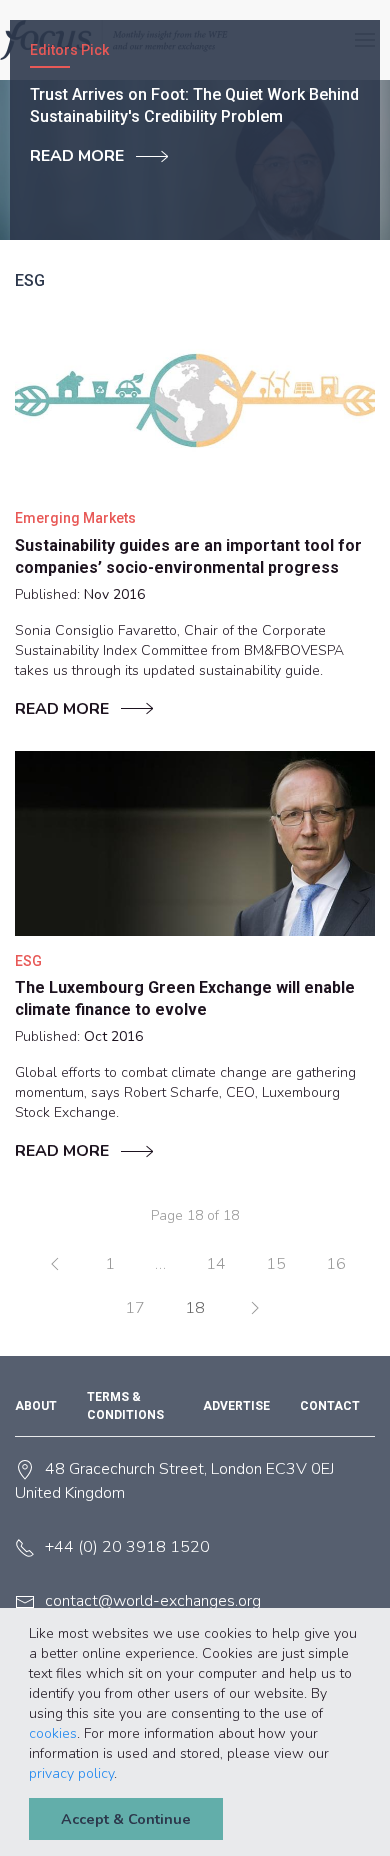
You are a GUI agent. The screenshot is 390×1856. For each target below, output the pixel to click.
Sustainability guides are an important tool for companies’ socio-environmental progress (188, 556)
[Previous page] (55, 1264)
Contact (330, 1406)
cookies (53, 1733)
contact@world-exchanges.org (153, 1601)
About (36, 1406)
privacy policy (71, 1773)
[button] (124, 1775)
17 (135, 1308)
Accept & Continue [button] (126, 1819)
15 (276, 1264)
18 (195, 1308)
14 (216, 1264)
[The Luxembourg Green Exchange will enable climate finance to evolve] (195, 843)
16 (336, 1264)
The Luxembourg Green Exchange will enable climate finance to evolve (185, 998)
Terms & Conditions (125, 1406)
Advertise (236, 1406)
